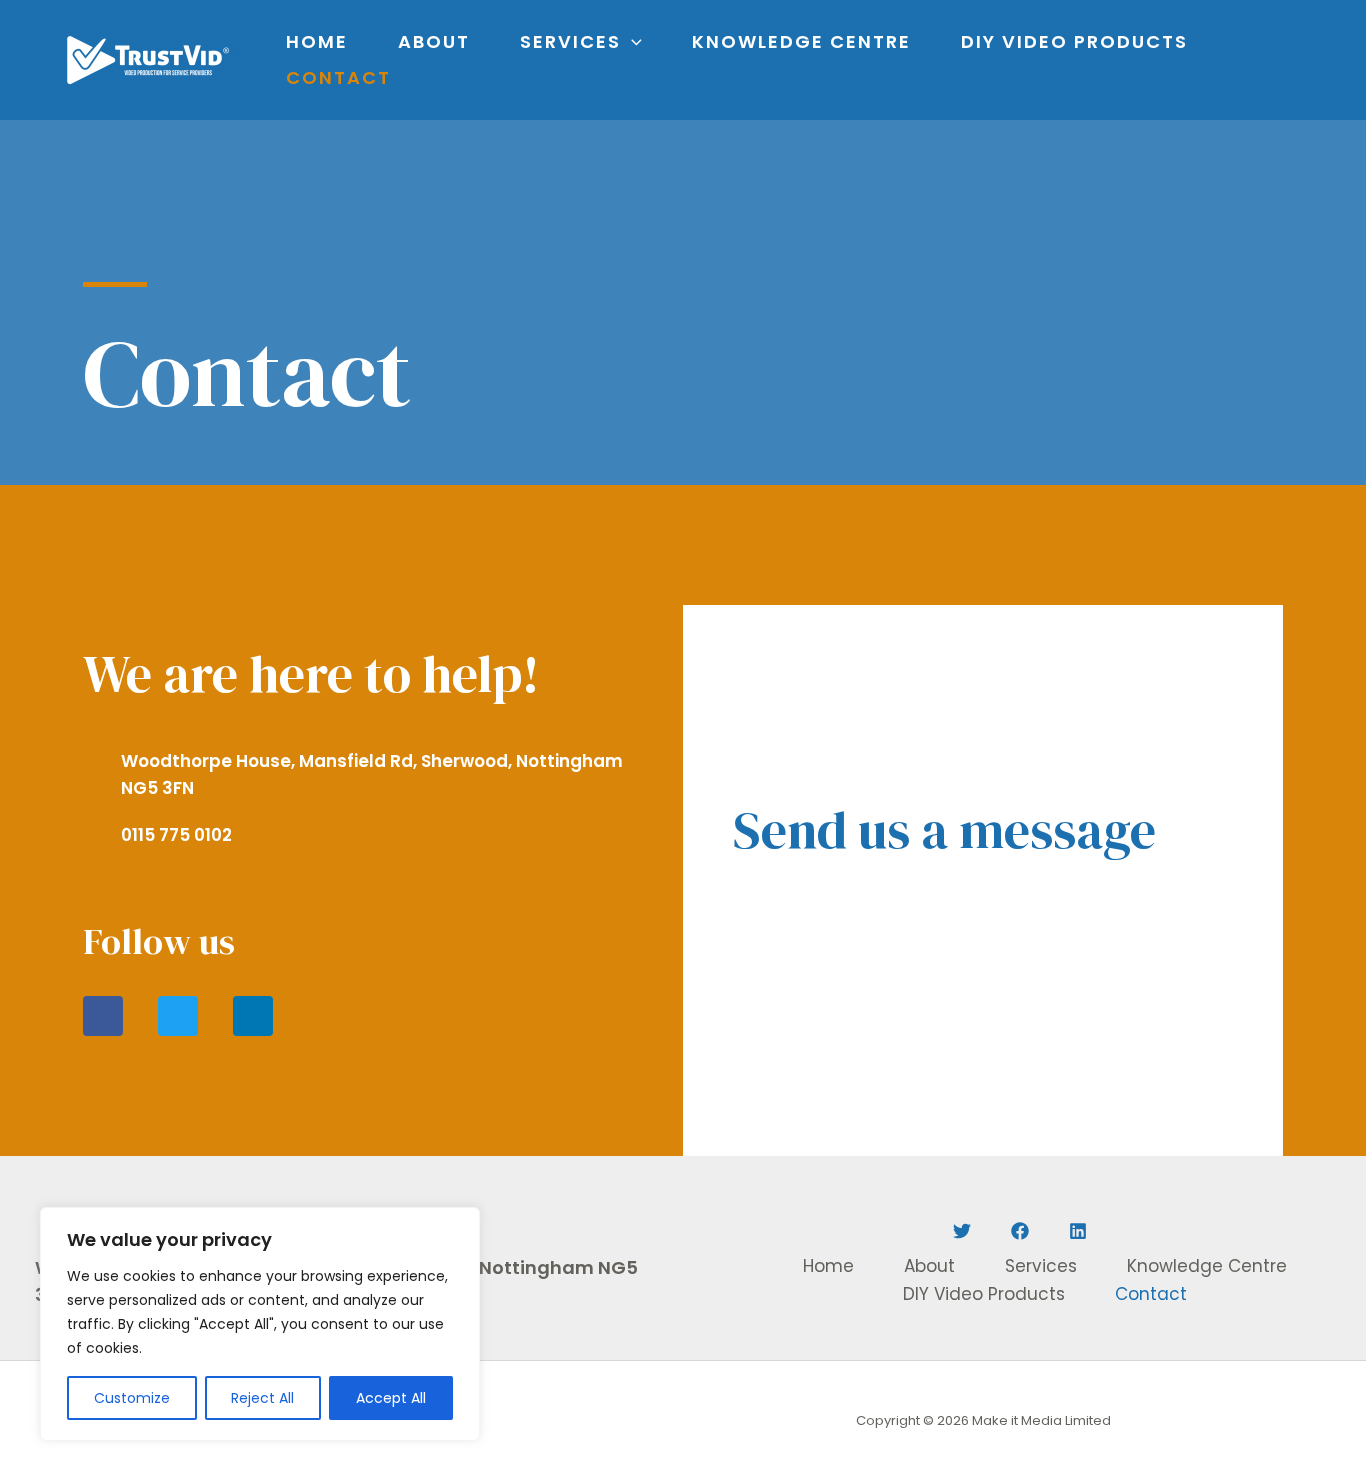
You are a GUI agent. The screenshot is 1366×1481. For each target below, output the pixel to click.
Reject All (262, 1398)
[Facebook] (1020, 1231)
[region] (260, 1324)
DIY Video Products (1074, 41)
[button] (631, 42)
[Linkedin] (1078, 1231)
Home (317, 41)
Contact (338, 77)
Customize (132, 1398)
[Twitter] (962, 1231)
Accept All (391, 1398)
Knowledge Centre (801, 41)
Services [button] (570, 41)
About (434, 41)
